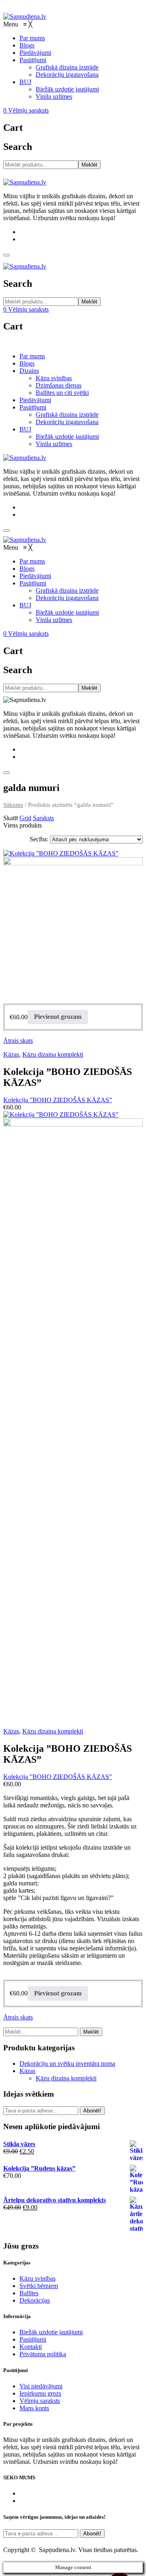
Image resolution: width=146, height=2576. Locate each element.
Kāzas (11, 1054)
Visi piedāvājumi (41, 2386)
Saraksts (43, 818)
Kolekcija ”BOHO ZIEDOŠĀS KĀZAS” (58, 1100)
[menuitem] (32, 38)
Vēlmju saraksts (40, 2401)
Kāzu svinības (54, 378)
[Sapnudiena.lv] (25, 16)
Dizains (29, 371)
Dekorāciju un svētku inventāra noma (67, 2064)
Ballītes (29, 2293)
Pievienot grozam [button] (58, 1017)
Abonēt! (92, 2111)
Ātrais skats (18, 1041)
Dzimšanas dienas (59, 385)
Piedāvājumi (35, 400)
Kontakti (31, 2347)
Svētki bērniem (39, 2286)
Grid (25, 818)
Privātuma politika (43, 2354)
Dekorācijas (35, 2300)
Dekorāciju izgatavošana (67, 422)
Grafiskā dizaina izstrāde (67, 415)
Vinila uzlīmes (54, 444)
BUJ (25, 429)
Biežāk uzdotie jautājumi (67, 437)
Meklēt (89, 165)
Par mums (32, 356)
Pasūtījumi (33, 407)
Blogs (27, 363)
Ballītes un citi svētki (62, 393)
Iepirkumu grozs (40, 2393)
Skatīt (11, 818)
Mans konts (34, 2408)
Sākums (13, 805)
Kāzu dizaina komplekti (53, 1054)
